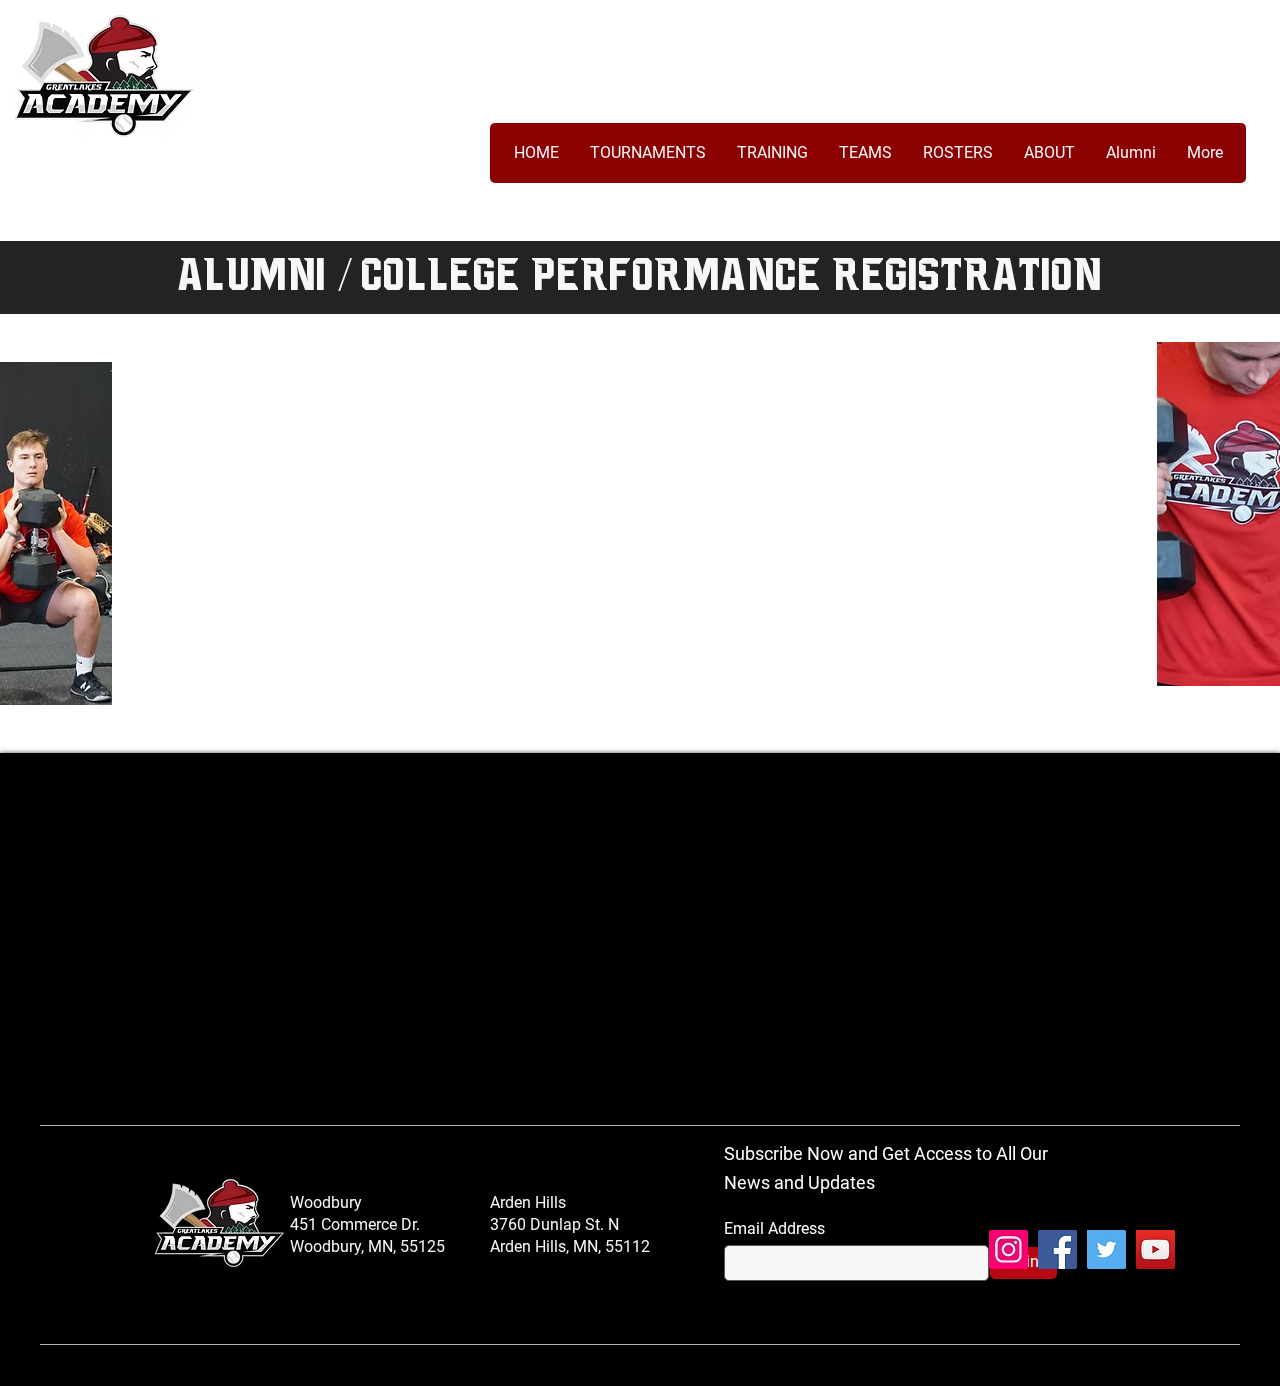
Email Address (774, 1229)
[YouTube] (1155, 1249)
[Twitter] (1106, 1249)
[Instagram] (1008, 1249)
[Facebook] (1057, 1249)
